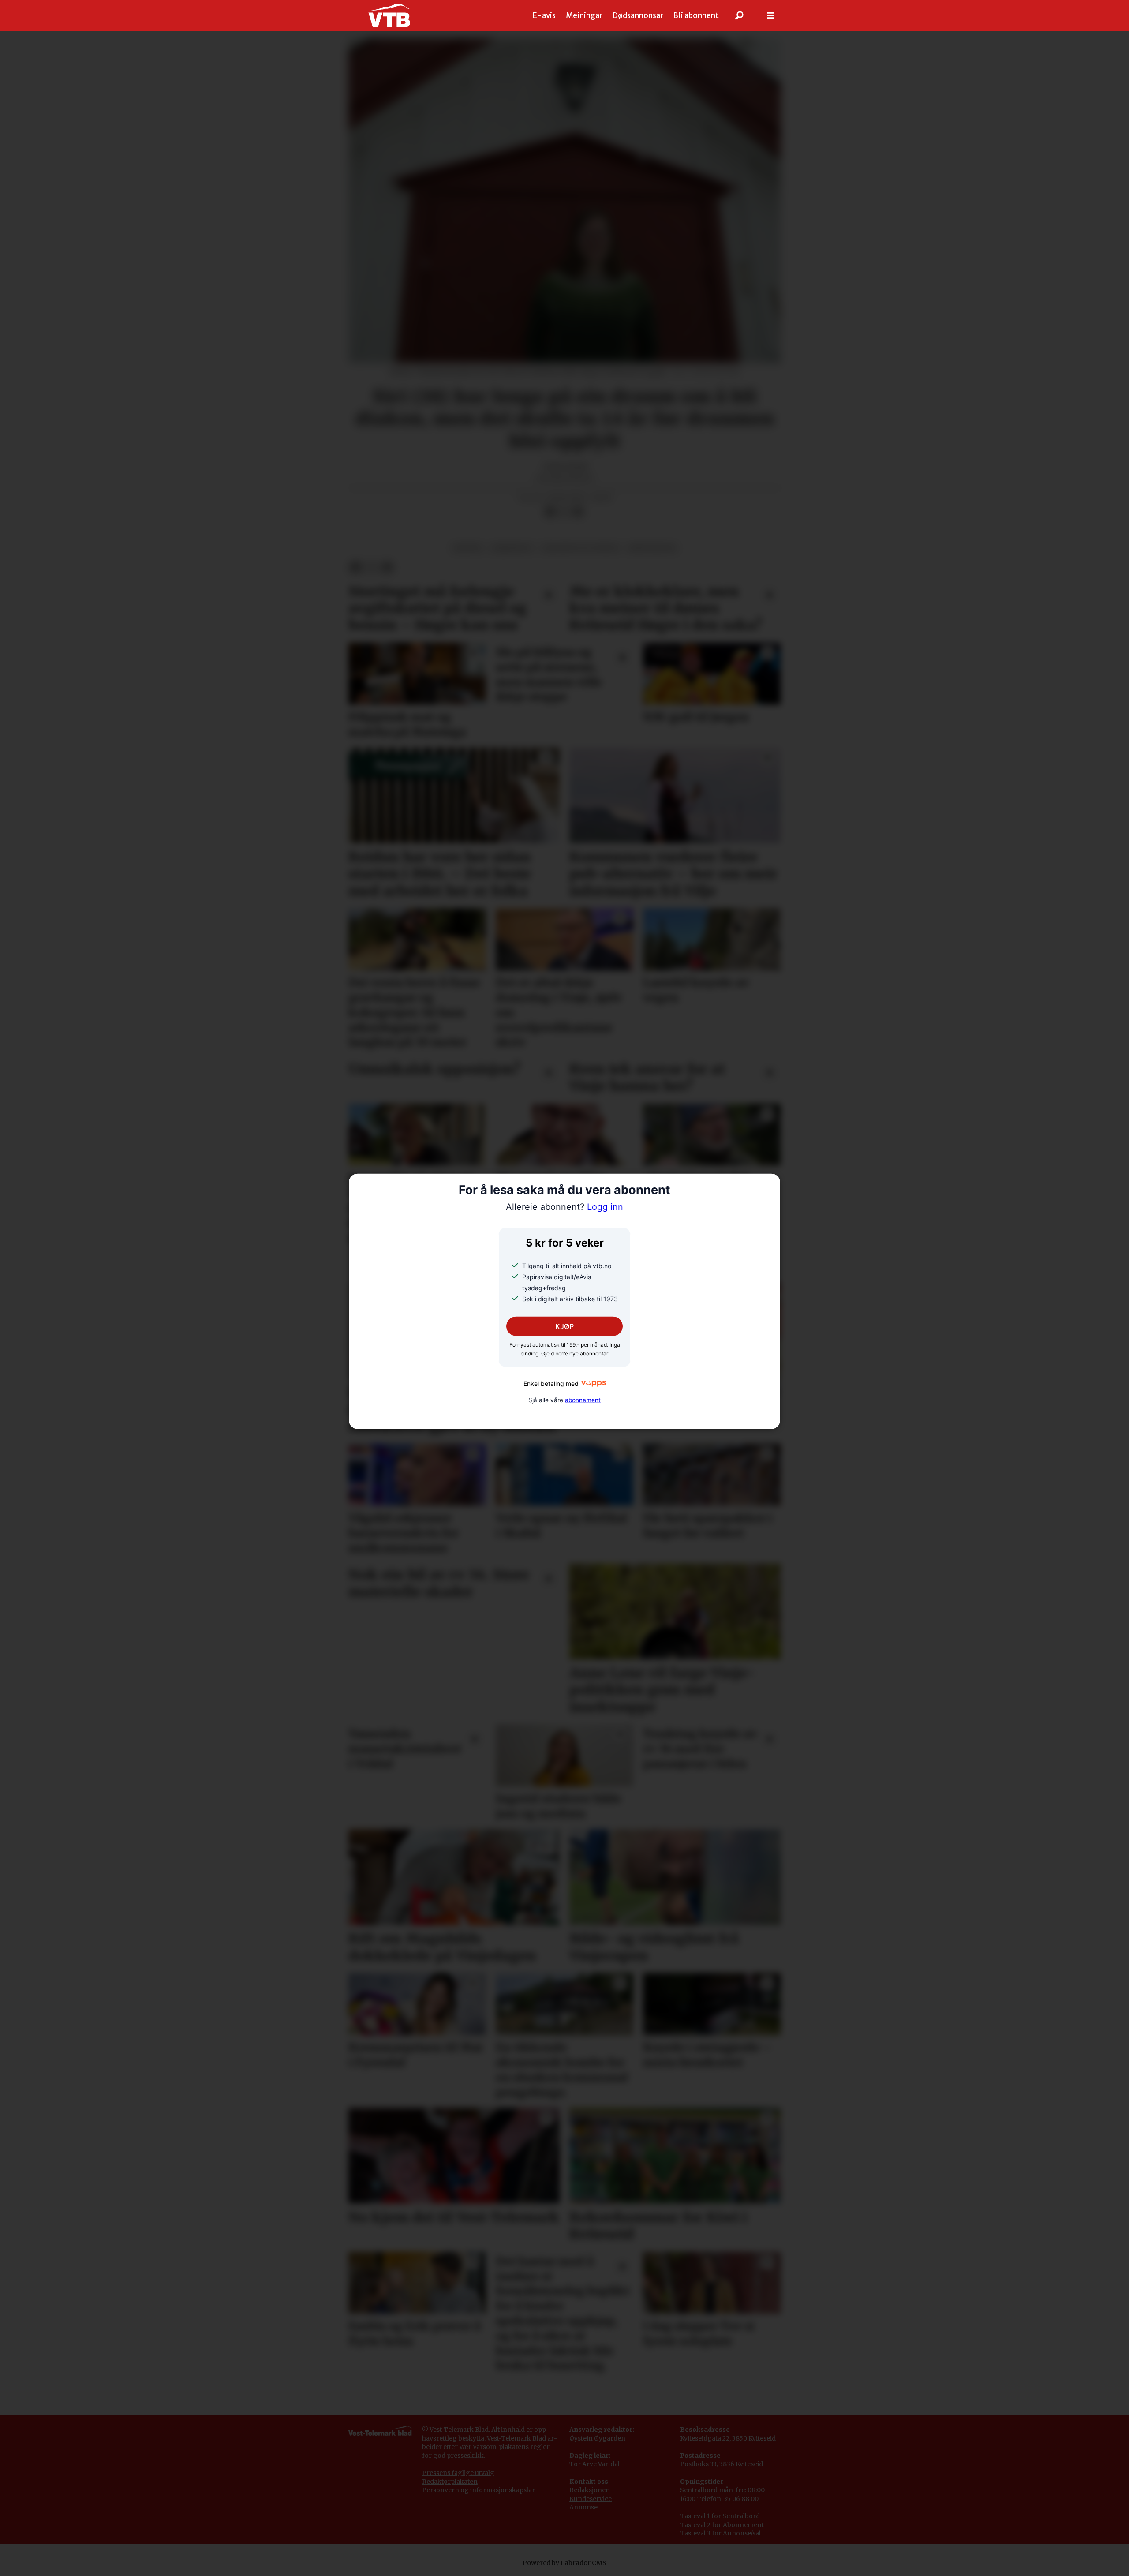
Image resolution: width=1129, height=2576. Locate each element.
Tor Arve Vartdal (594, 2464)
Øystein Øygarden (597, 2438)
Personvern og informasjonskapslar (479, 2490)
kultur (467, 548)
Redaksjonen (590, 2490)
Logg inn (564, 1207)
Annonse (583, 2507)
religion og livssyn (581, 548)
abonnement (583, 1400)
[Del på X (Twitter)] (564, 512)
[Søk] (740, 15)
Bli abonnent (696, 15)
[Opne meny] (770, 16)
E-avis (544, 15)
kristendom (652, 548)
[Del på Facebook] (550, 512)
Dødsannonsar (638, 15)
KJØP (564, 1326)
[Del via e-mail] (578, 512)
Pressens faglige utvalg (458, 2473)
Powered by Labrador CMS (564, 2563)
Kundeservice (591, 2499)
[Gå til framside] (389, 15)
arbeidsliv (512, 548)
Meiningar (584, 15)
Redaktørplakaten (450, 2482)
